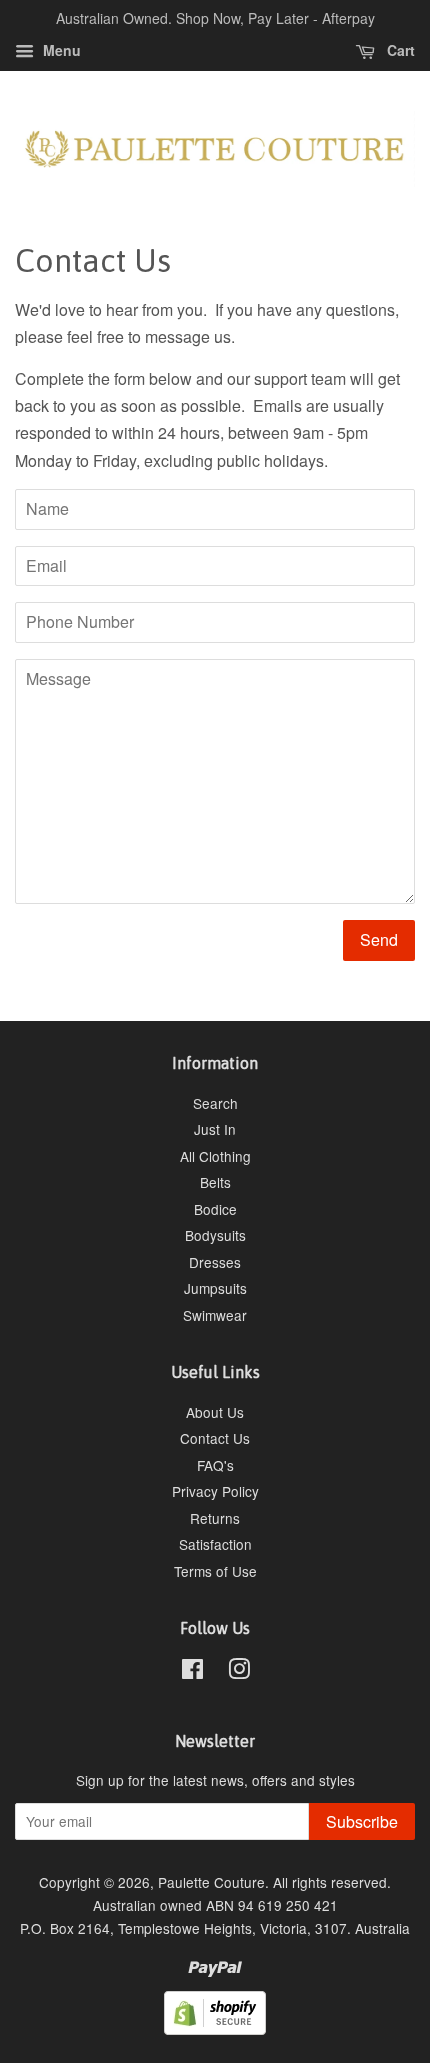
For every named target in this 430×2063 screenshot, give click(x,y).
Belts (215, 1182)
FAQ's (215, 1465)
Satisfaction (215, 1544)
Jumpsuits (215, 1288)
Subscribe (362, 1821)
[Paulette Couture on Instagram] (239, 1672)
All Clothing (215, 1156)
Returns (215, 1518)
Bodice (215, 1209)
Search (215, 1103)
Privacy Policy (215, 1491)
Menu (60, 50)
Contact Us (215, 1438)
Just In (215, 1129)
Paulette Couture (211, 1882)
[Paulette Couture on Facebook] (192, 1672)
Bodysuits (215, 1235)
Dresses (215, 1262)
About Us (215, 1412)
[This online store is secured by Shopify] (215, 2028)
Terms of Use (215, 1571)
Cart (399, 50)
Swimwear (215, 1315)
